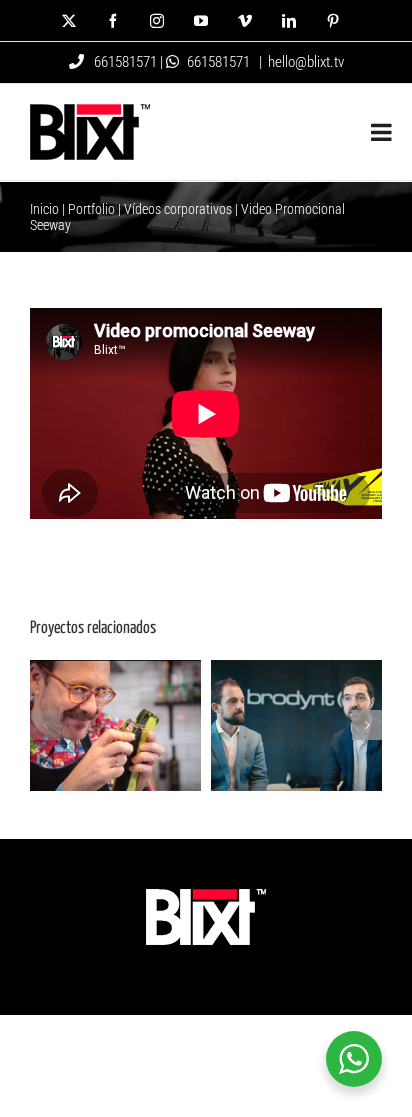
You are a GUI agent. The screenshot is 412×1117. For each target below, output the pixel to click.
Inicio (44, 209)
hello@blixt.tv (306, 62)
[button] (45, 725)
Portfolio (91, 209)
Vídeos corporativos (178, 209)
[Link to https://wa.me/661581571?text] (172, 61)
